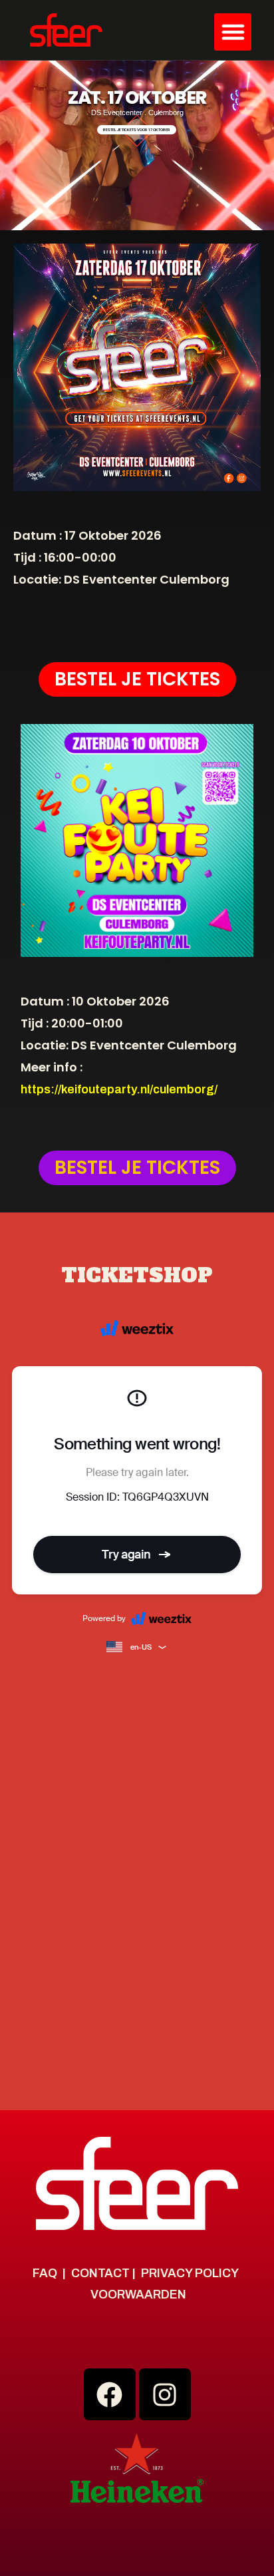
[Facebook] (110, 2394)
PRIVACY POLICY (190, 2273)
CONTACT (100, 2273)
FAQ (45, 2273)
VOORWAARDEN (138, 2295)
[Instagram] (165, 2394)
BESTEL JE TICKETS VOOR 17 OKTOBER (137, 129)
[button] (233, 32)
